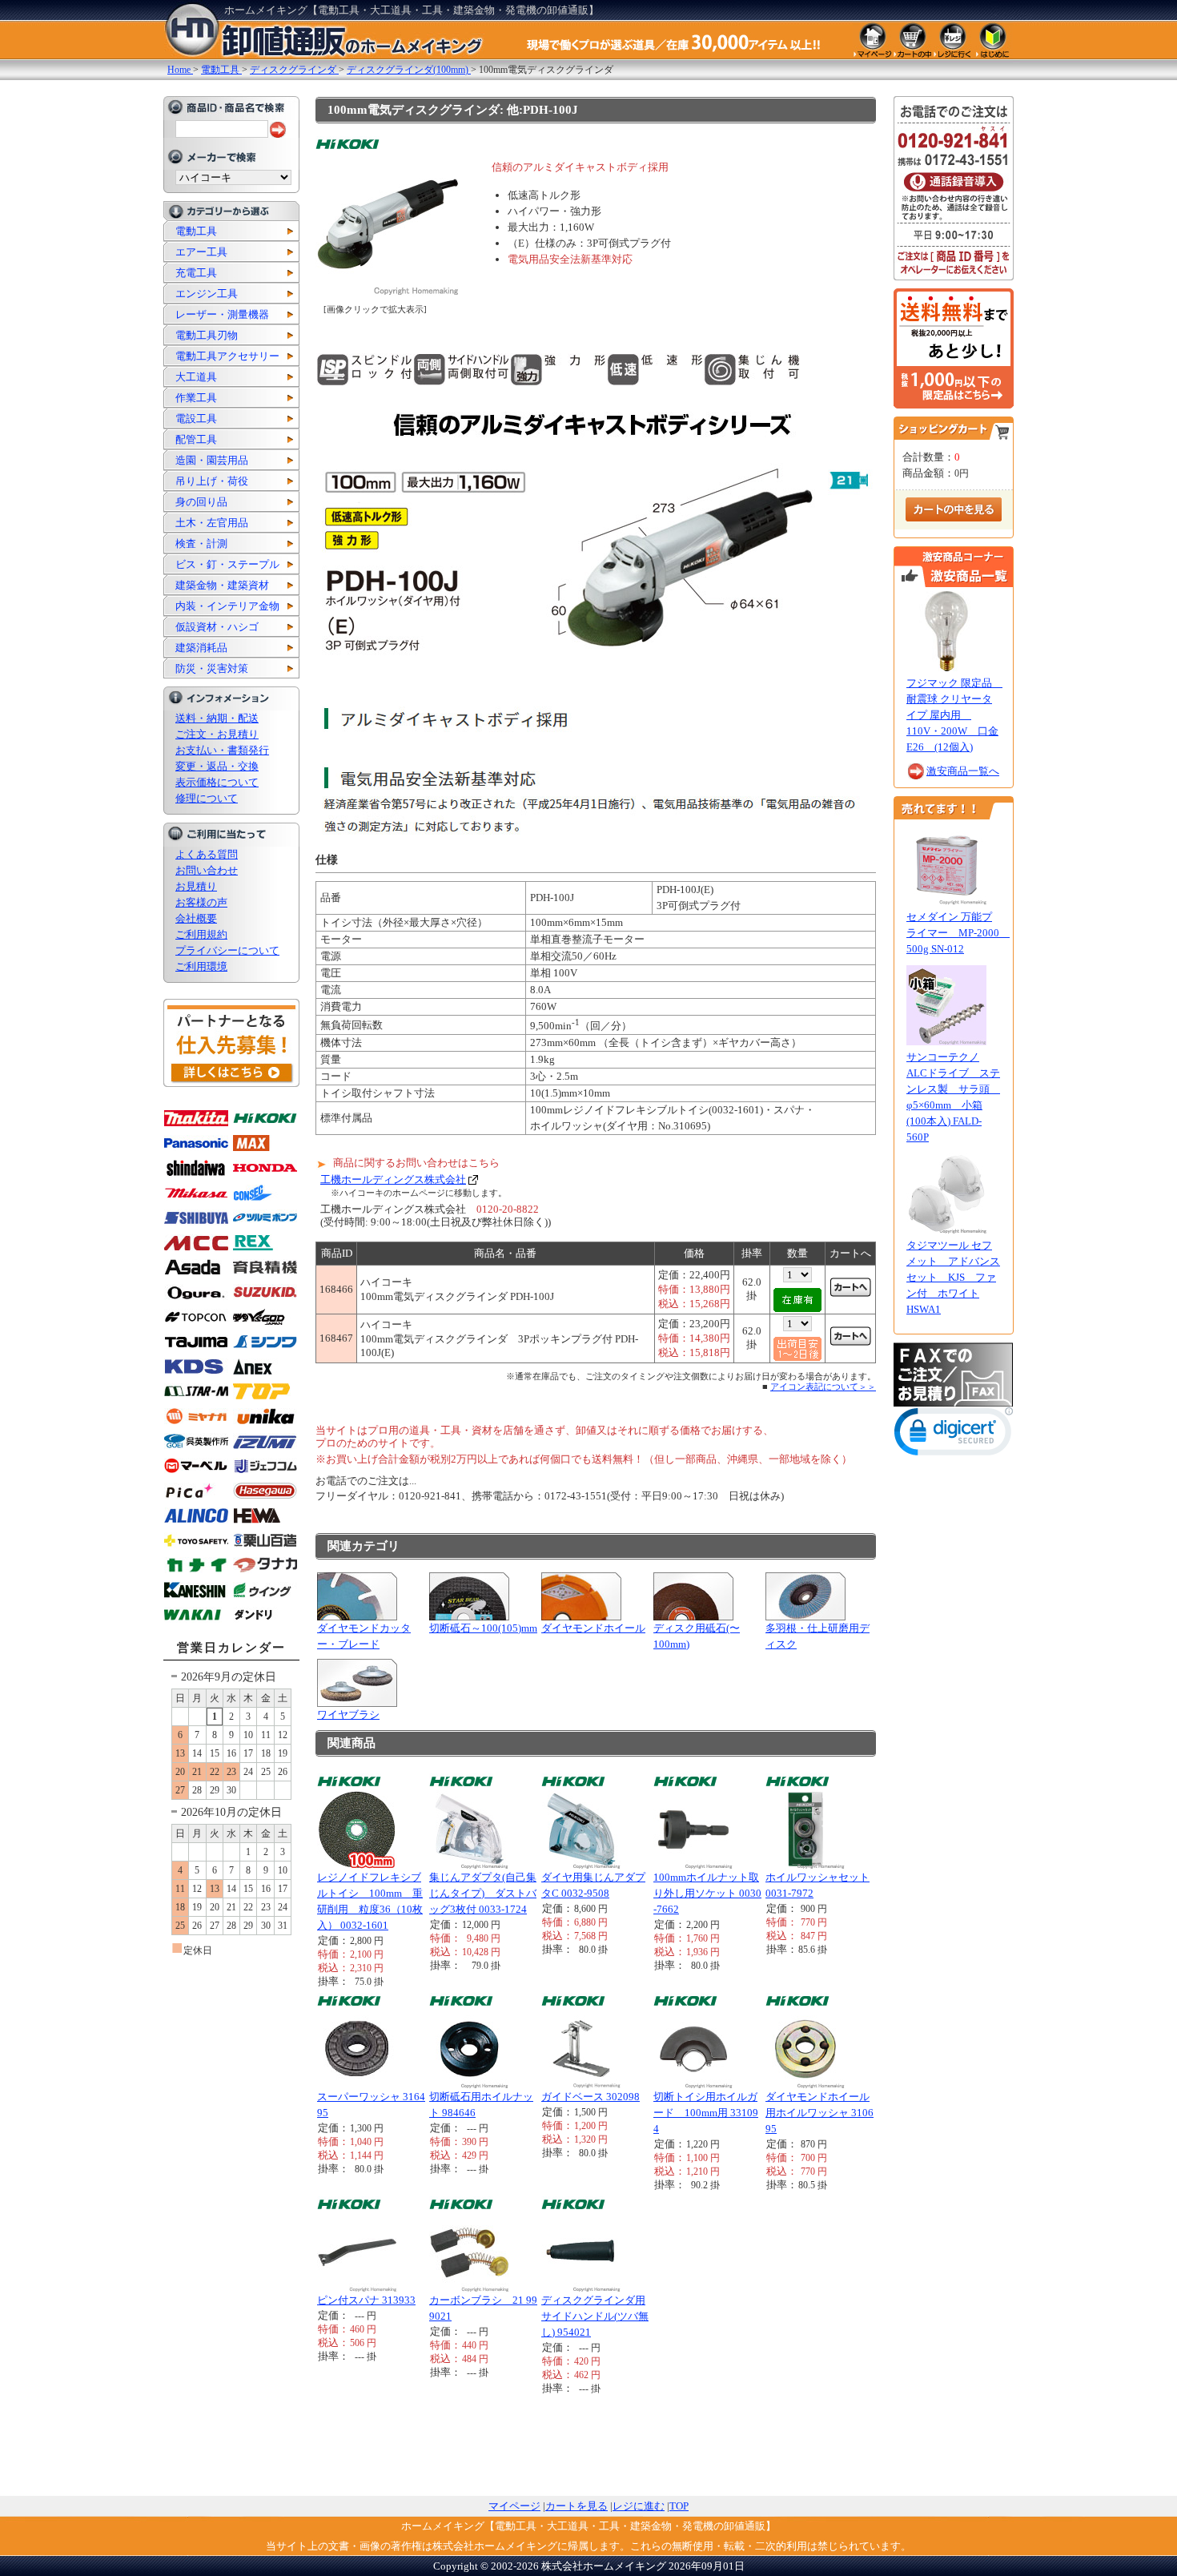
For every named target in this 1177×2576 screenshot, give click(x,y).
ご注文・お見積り (217, 734)
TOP (679, 2506)
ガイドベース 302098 (591, 2097)
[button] (954, 1435)
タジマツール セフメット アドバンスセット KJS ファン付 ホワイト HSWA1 (953, 1277)
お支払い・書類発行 (222, 750)
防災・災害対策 (212, 668)
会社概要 (196, 918)
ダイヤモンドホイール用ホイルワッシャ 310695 (819, 2113)
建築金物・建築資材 (222, 585)
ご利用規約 (201, 934)
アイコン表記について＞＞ (823, 1387)
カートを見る (576, 2506)
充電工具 (196, 273)
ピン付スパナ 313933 (366, 2300)
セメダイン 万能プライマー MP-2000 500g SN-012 (958, 933)
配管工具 (196, 439)
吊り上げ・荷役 (212, 481)
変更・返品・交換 (217, 766)
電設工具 (196, 419)
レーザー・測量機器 (222, 314)
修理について (207, 798)
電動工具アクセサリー (227, 356)
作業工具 (196, 398)
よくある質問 (207, 854)
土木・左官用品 (212, 523)
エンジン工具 (207, 294)
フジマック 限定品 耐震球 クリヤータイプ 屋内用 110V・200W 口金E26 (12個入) (954, 715)
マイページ (514, 2506)
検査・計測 (201, 543)
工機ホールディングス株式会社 (393, 1179)
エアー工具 (201, 252)
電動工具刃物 (207, 335)
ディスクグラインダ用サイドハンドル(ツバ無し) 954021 (595, 2316)
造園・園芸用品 (212, 460)
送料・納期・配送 (217, 718)
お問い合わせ (207, 870)
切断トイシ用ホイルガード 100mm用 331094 (706, 2113)
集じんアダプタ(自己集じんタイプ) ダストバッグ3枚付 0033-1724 (483, 1893)
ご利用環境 (201, 966)
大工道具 (196, 377)
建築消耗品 (201, 648)
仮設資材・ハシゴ (217, 627)
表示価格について (217, 782)
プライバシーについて (227, 950)
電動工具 (196, 231)
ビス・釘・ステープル (227, 564)
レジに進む (639, 2506)
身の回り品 (201, 502)
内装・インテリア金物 (227, 606)
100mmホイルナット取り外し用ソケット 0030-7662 (707, 1893)
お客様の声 (201, 902)
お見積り (196, 886)
